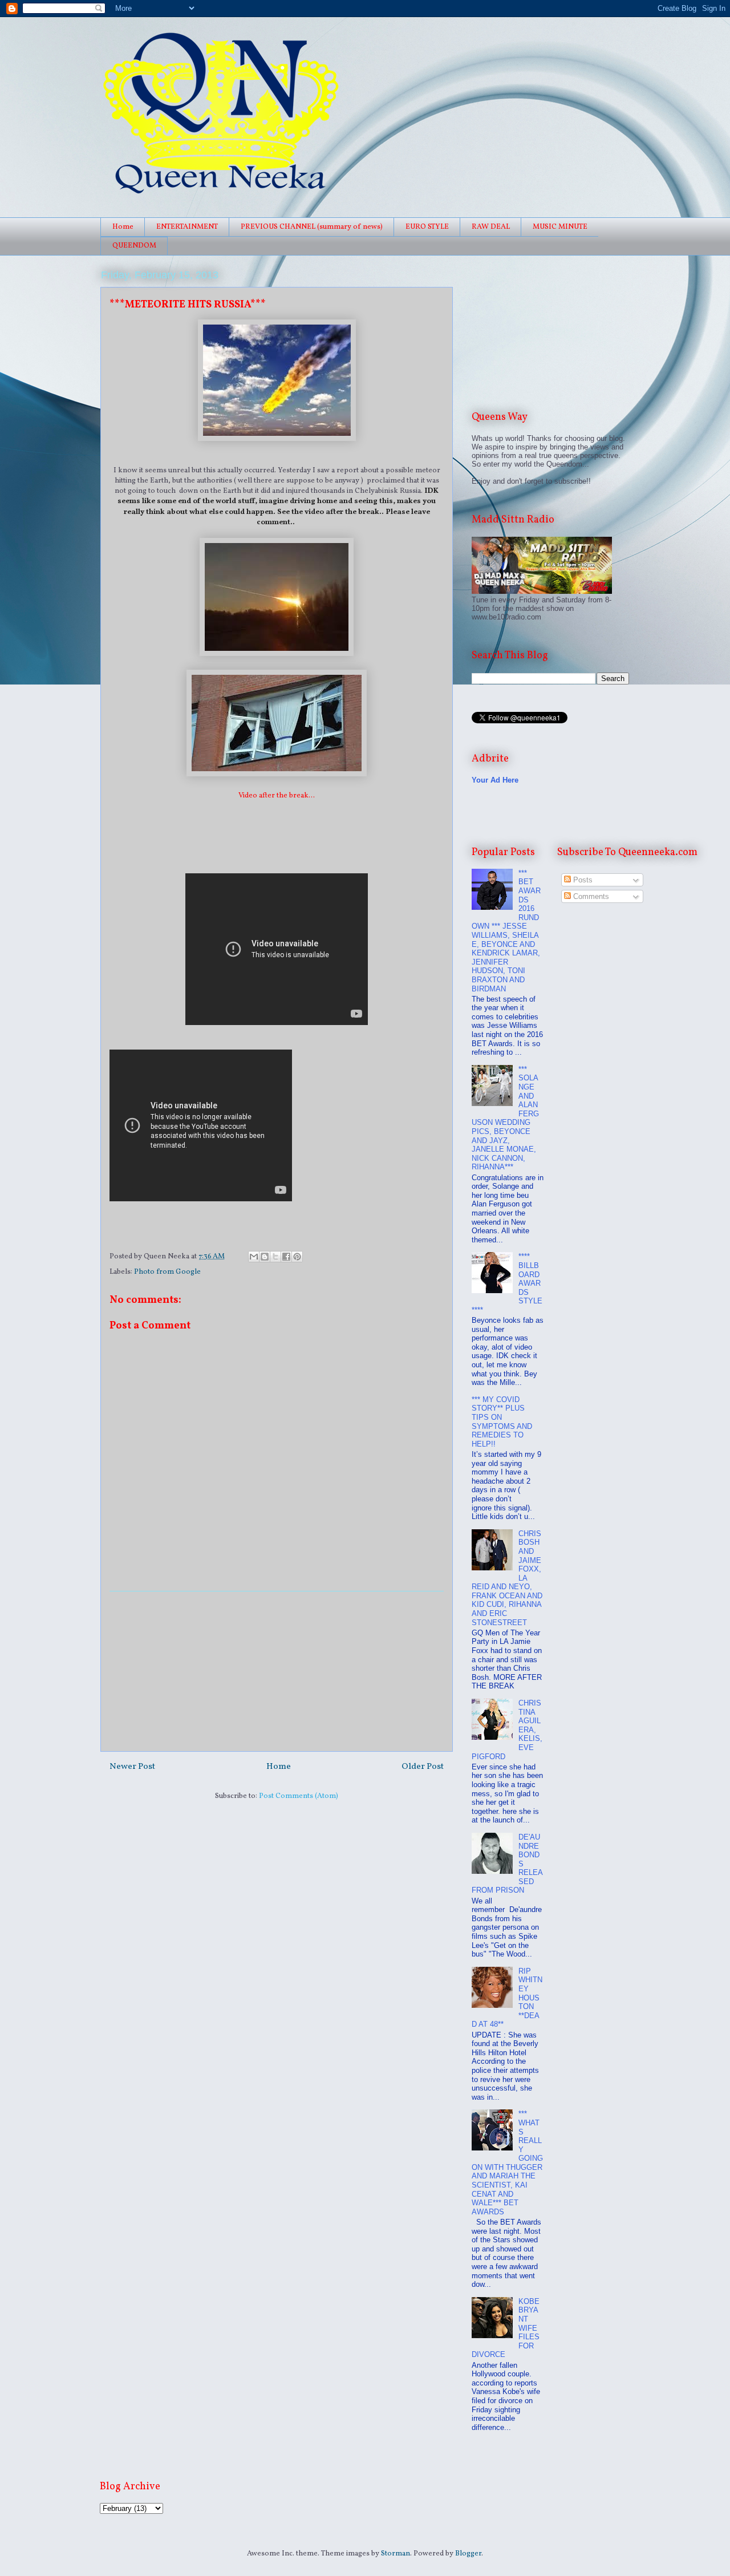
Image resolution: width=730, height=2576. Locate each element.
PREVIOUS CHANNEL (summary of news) (312, 227)
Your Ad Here (495, 780)
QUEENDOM (134, 246)
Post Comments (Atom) (299, 1796)
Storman (396, 2554)
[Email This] (254, 1257)
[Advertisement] (277, 1671)
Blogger (468, 2554)
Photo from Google (167, 1272)
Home (123, 227)
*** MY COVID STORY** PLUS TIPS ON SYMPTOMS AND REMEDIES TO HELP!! (502, 1422)
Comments (590, 896)
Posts (582, 880)
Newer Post (132, 1767)
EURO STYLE (427, 227)
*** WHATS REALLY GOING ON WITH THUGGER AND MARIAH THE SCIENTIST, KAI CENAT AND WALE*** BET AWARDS (507, 2163)
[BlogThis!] (265, 1257)
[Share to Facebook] (286, 1257)
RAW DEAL (491, 227)
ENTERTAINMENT (187, 227)
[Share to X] (275, 1257)
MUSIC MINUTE (560, 227)
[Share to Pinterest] (297, 1257)
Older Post (423, 1767)
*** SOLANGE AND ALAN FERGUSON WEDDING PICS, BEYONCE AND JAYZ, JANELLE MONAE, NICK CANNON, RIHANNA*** (505, 1118)
